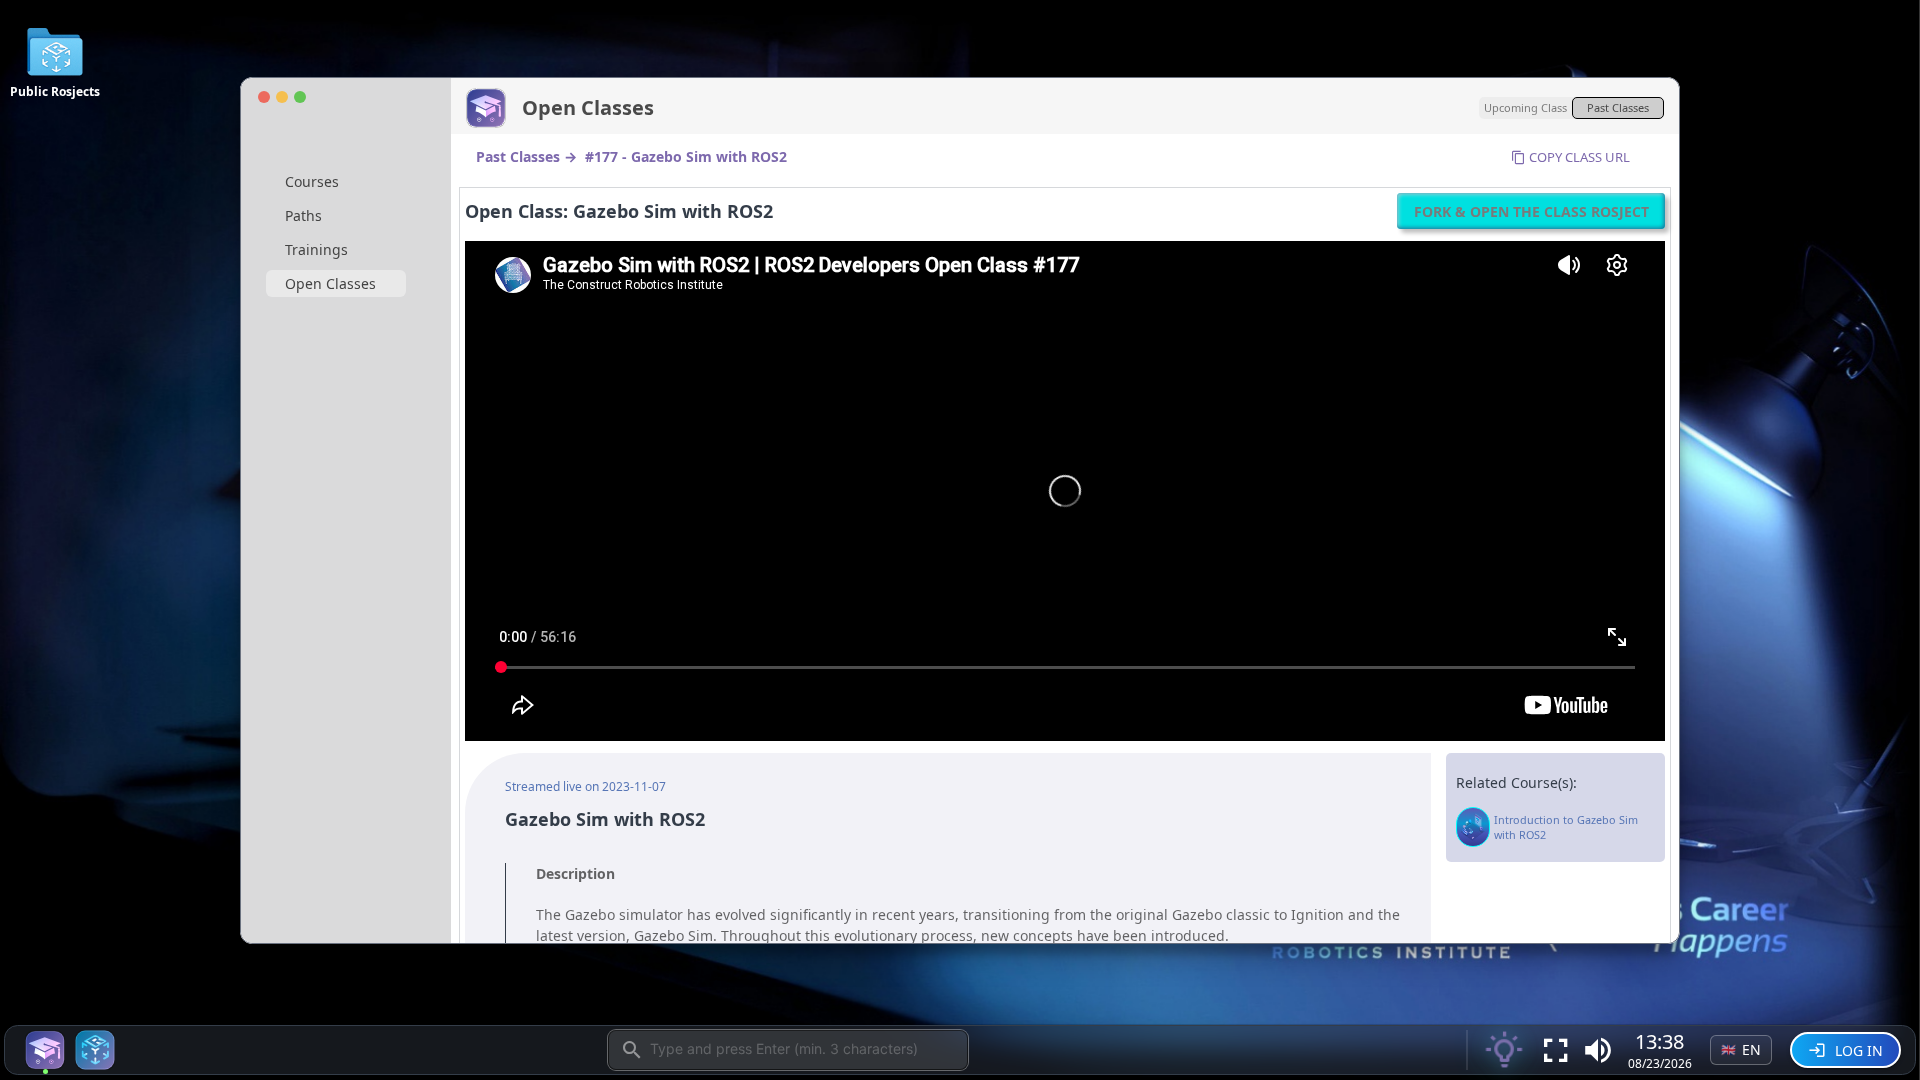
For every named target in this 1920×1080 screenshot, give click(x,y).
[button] (1598, 1050)
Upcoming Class (1525, 107)
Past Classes (1618, 107)
